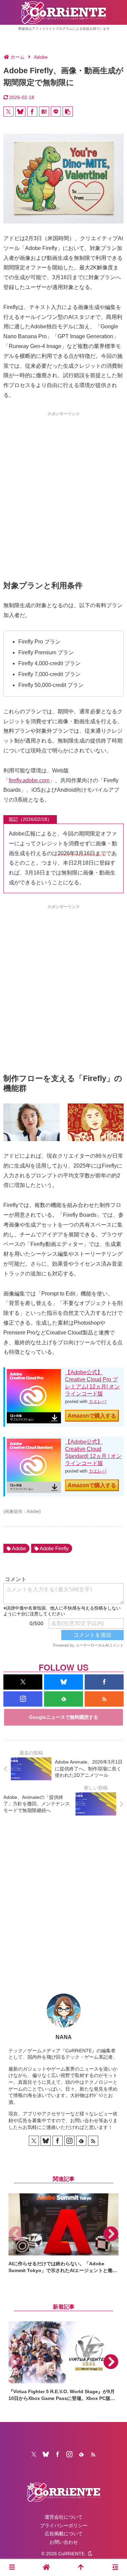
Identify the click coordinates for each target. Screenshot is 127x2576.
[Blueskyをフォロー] (63, 1682)
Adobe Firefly (54, 1548)
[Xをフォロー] (23, 1682)
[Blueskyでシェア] (20, 112)
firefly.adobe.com (29, 780)
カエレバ (98, 1401)
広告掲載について (64, 2534)
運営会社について (64, 2517)
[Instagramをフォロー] (23, 1699)
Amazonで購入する (92, 1416)
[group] (63, 2234)
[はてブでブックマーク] (44, 112)
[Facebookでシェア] (32, 112)
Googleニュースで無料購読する (64, 1717)
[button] (68, 112)
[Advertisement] (63, 484)
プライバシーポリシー (64, 2525)
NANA (64, 2037)
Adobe (19, 1548)
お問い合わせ (64, 2542)
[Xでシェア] (8, 112)
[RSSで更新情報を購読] (104, 1699)
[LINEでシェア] (56, 112)
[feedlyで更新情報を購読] (63, 1699)
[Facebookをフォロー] (104, 1682)
